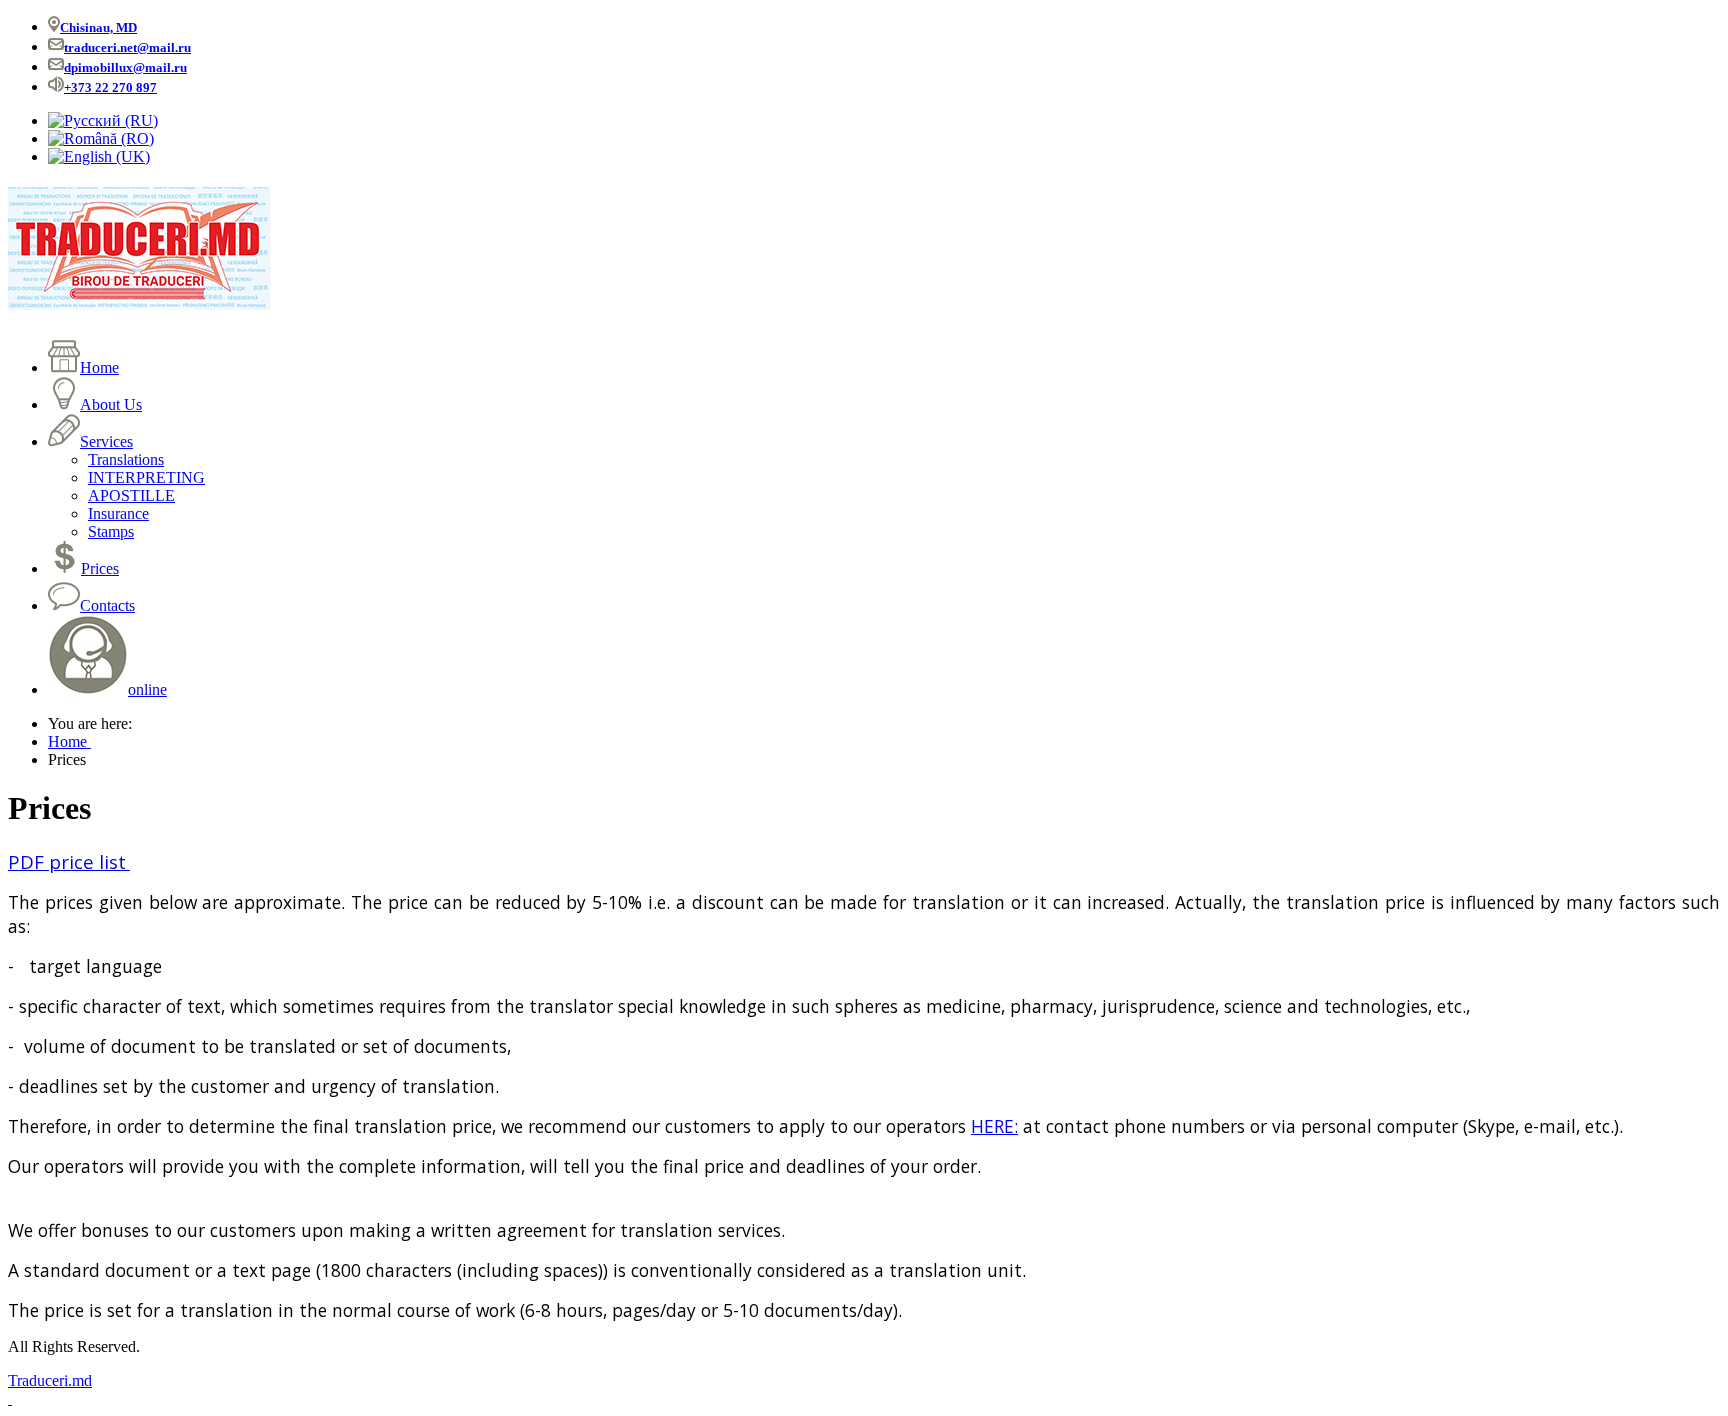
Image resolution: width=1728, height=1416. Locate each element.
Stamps (111, 531)
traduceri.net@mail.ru (127, 47)
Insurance (118, 513)
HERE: (994, 1126)
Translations (126, 459)
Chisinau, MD (98, 27)
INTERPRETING (146, 477)
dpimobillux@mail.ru (125, 67)
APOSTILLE (131, 495)
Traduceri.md (50, 1380)
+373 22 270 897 (110, 87)
